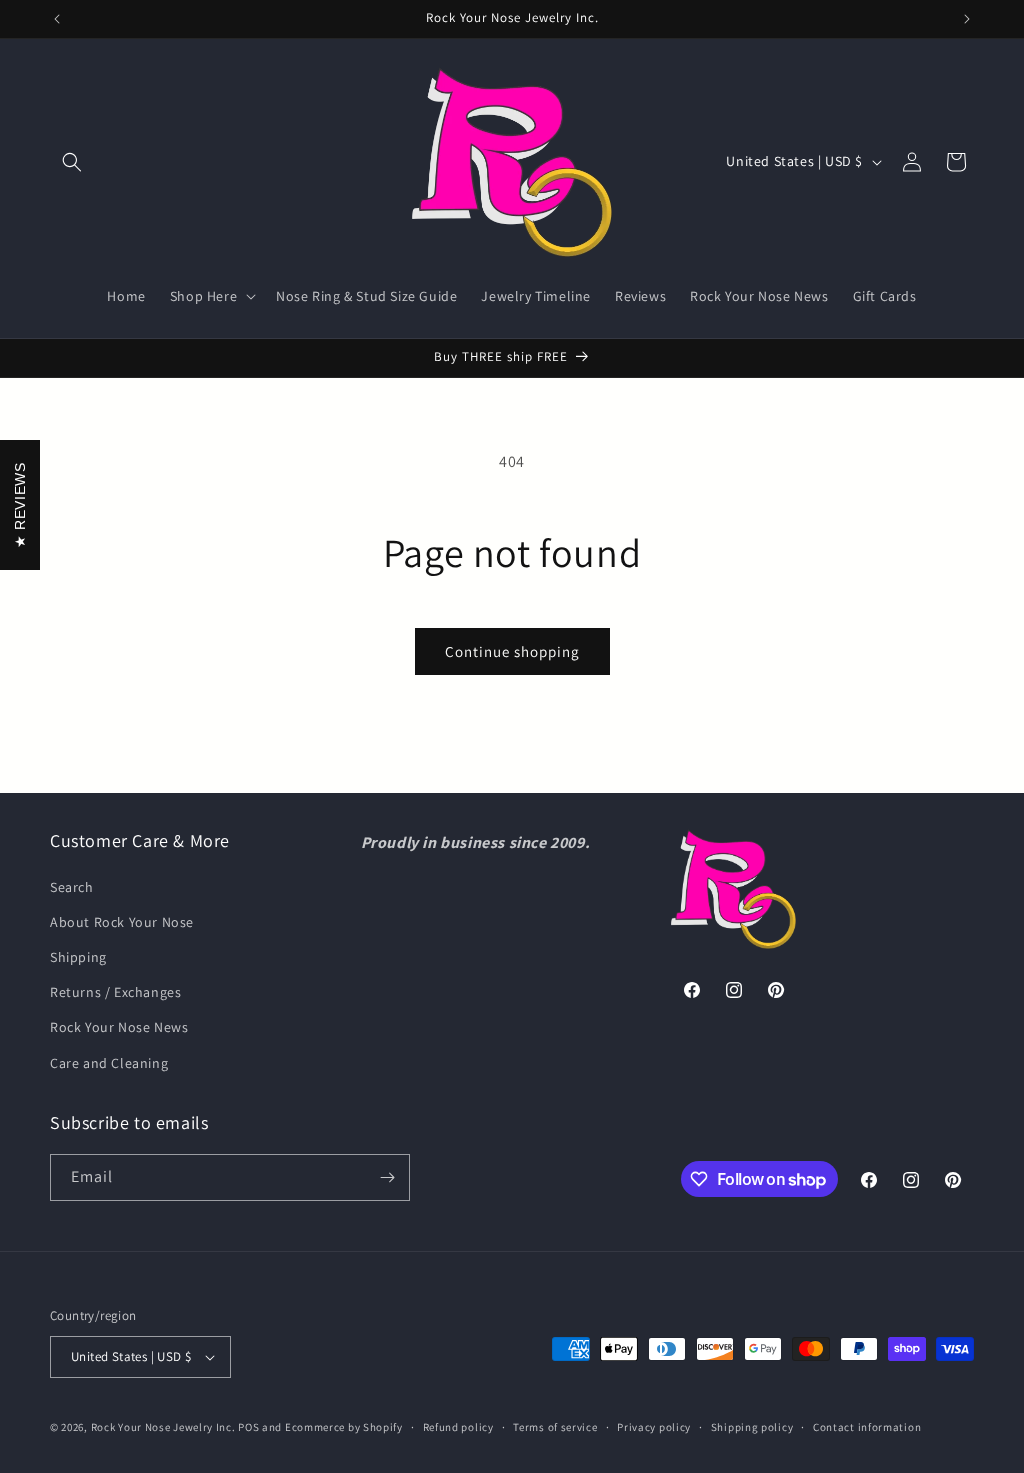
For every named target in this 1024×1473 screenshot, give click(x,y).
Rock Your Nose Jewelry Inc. (163, 1427)
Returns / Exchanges (115, 992)
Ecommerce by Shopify (344, 1427)
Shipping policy (752, 1427)
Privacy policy (654, 1427)
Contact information (867, 1427)
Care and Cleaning (109, 1063)
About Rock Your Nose (122, 922)
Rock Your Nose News (119, 1027)
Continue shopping (512, 651)
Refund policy (458, 1427)
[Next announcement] (967, 19)
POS (248, 1427)
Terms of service (555, 1427)
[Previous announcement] (57, 19)
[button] (72, 162)
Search (72, 887)
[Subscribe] (387, 1177)
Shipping (78, 957)
